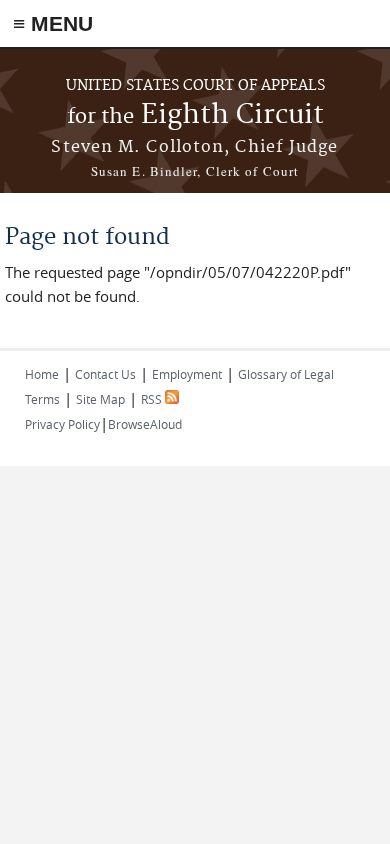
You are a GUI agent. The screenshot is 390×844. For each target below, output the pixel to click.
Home (42, 374)
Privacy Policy (62, 424)
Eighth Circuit (195, 115)
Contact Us (105, 374)
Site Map (100, 399)
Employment (187, 374)
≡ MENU (53, 23)
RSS (153, 399)
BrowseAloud (145, 424)
